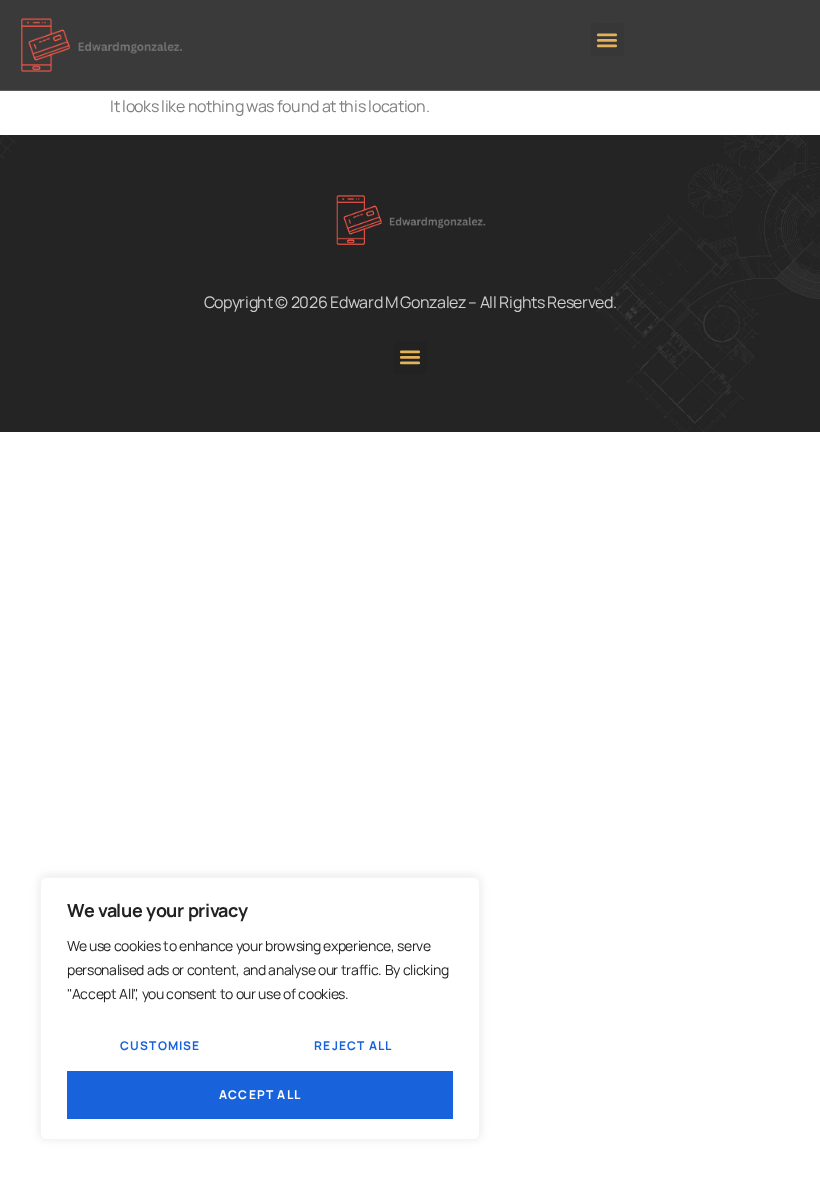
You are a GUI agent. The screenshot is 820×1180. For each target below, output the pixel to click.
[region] (260, 1008)
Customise (160, 1045)
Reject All (353, 1045)
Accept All (260, 1094)
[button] (607, 39)
